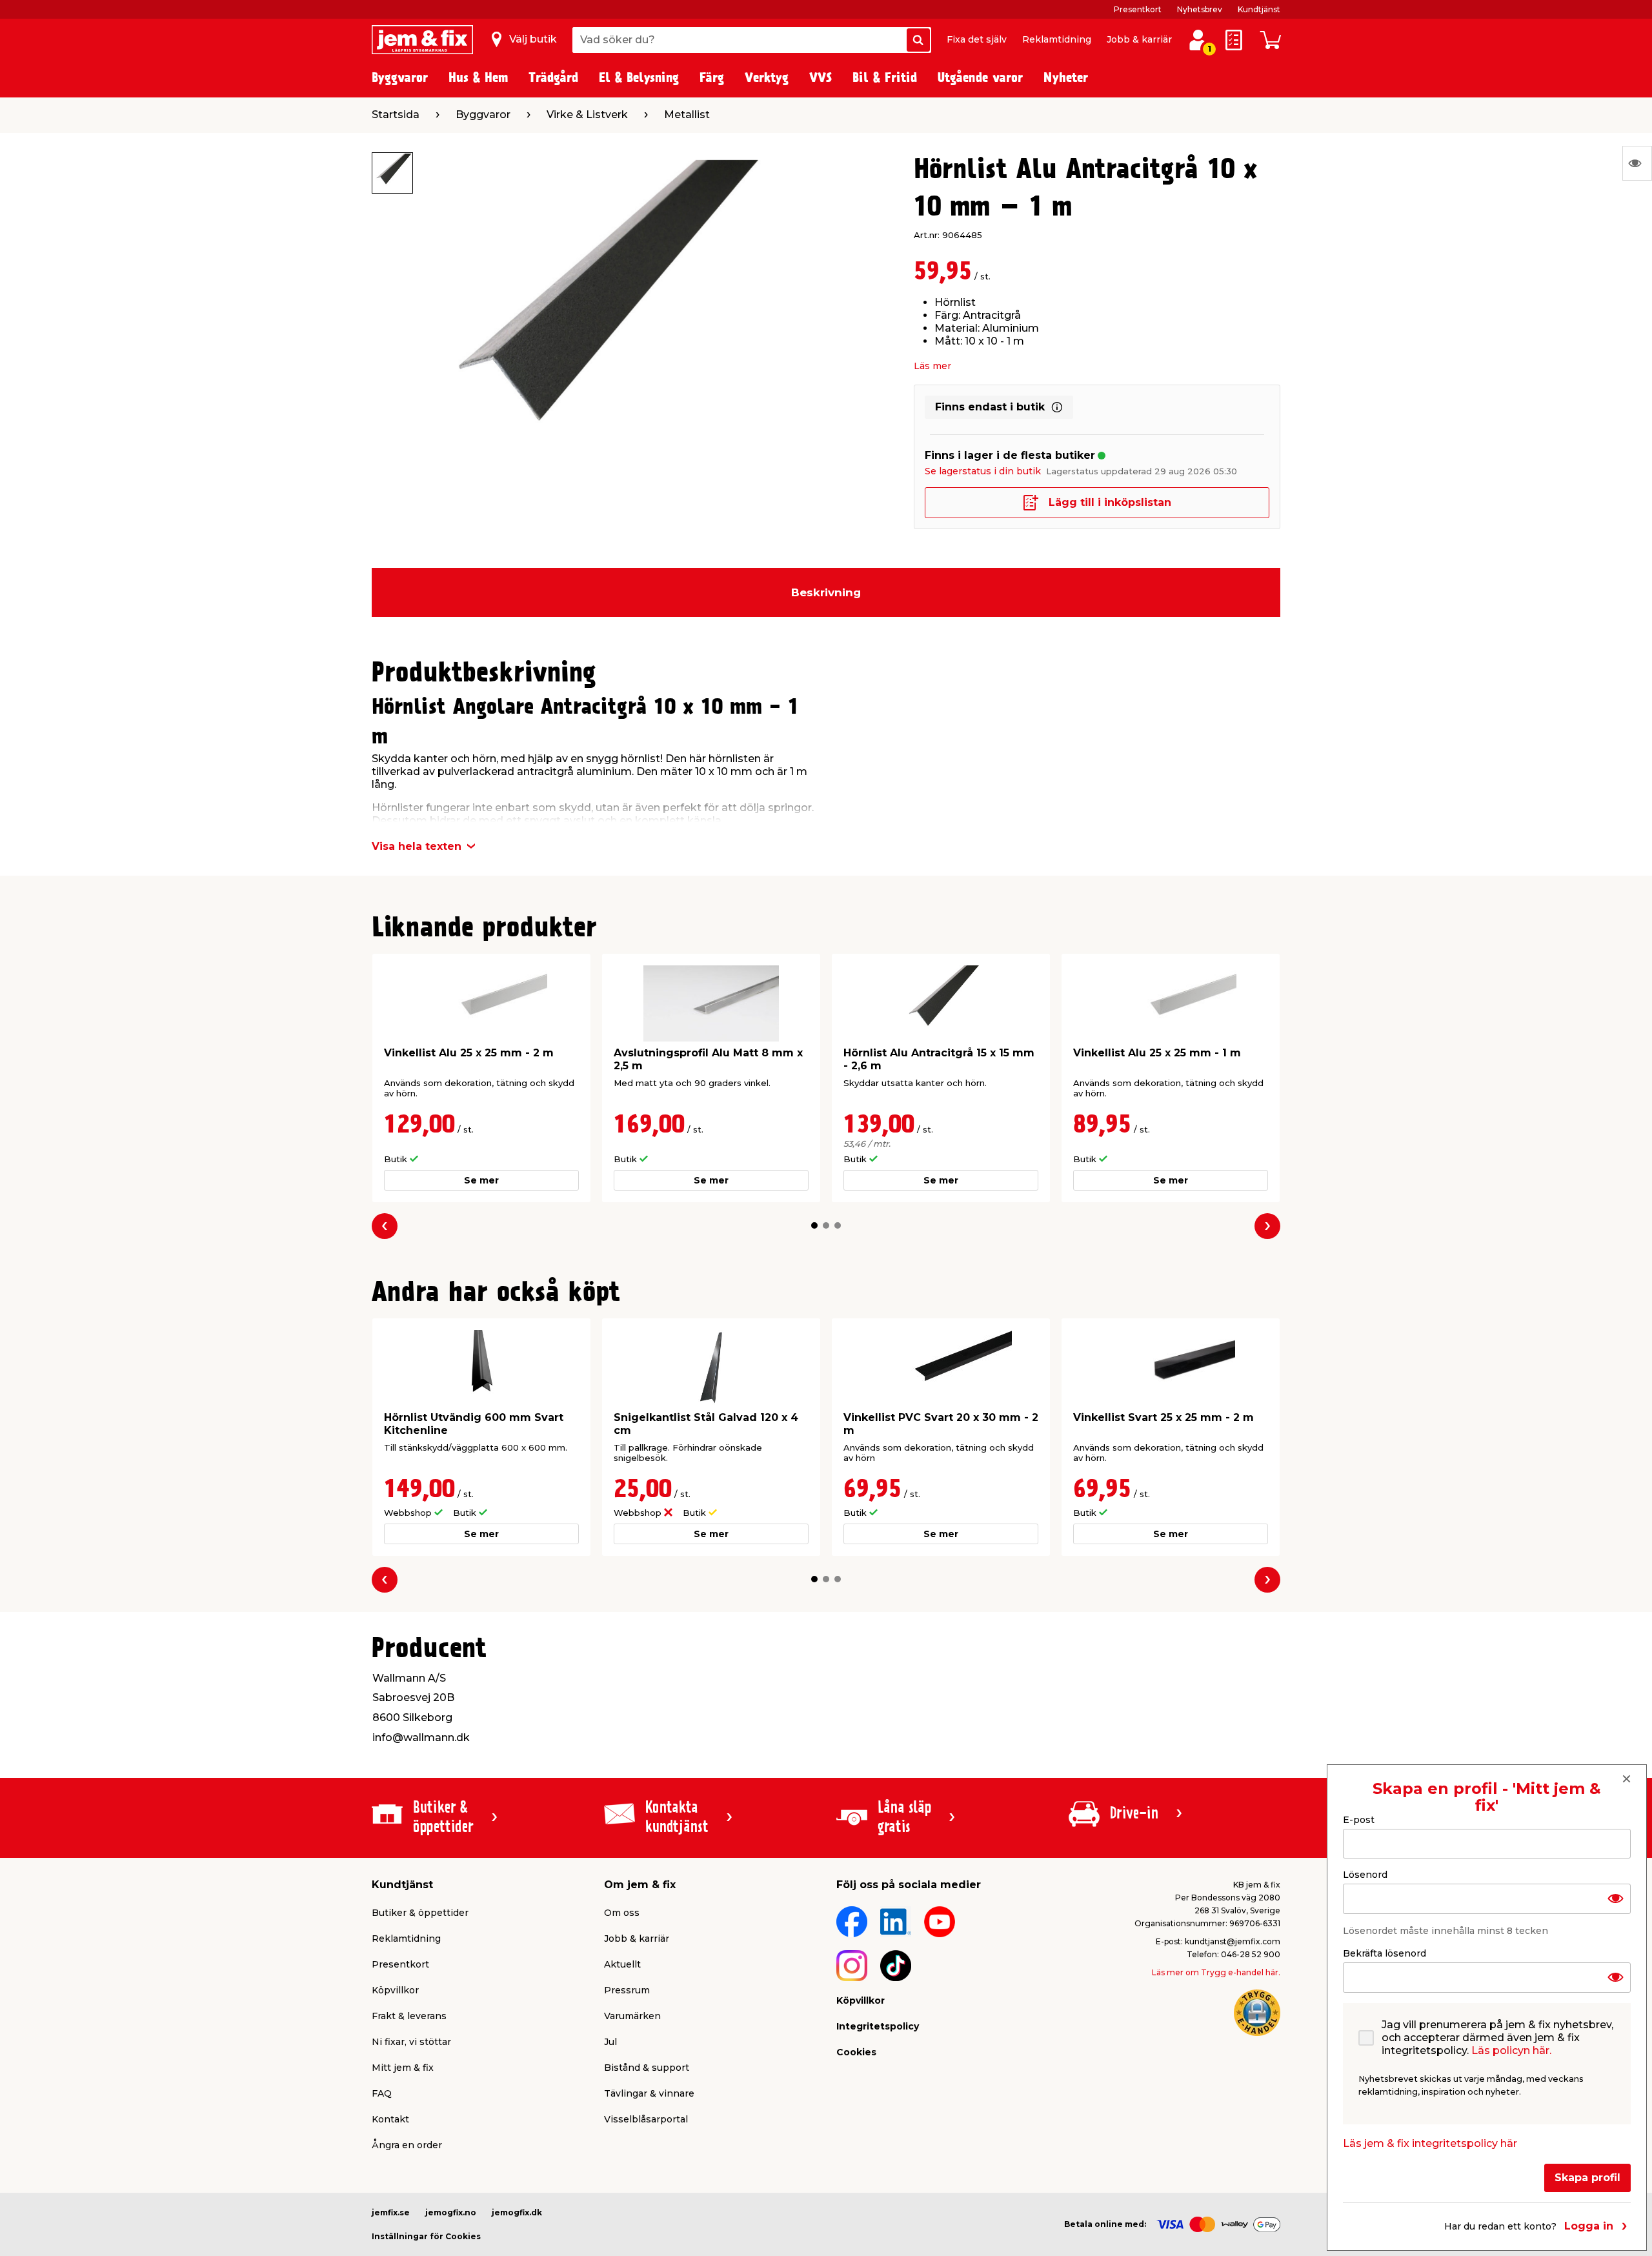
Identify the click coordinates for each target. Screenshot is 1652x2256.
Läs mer (932, 366)
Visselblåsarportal (646, 2119)
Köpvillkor (395, 1990)
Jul (610, 2042)
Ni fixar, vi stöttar (411, 2042)
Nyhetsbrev (1200, 9)
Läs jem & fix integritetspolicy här (1430, 2143)
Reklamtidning (1057, 39)
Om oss (622, 1913)
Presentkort (1138, 9)
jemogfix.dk (517, 2212)
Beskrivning (826, 592)
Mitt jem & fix (403, 2068)
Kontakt (390, 2119)
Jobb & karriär (1139, 39)
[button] (814, 1225)
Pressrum (627, 1990)
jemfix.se (391, 2212)
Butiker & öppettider (420, 1913)
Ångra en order (407, 2145)
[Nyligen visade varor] (1637, 163)
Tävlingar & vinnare (649, 2093)
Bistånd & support (647, 2068)
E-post (1359, 1820)
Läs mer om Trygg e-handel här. (1216, 1972)
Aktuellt (622, 1964)
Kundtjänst (1259, 9)
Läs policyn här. (1511, 2050)
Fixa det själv (977, 39)
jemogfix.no (451, 2212)
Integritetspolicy (878, 2026)
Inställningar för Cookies (426, 2236)
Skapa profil (1587, 2178)
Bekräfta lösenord (1385, 1953)
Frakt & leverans (409, 2016)
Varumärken (632, 2016)
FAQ (382, 2093)
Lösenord (1365, 1875)
